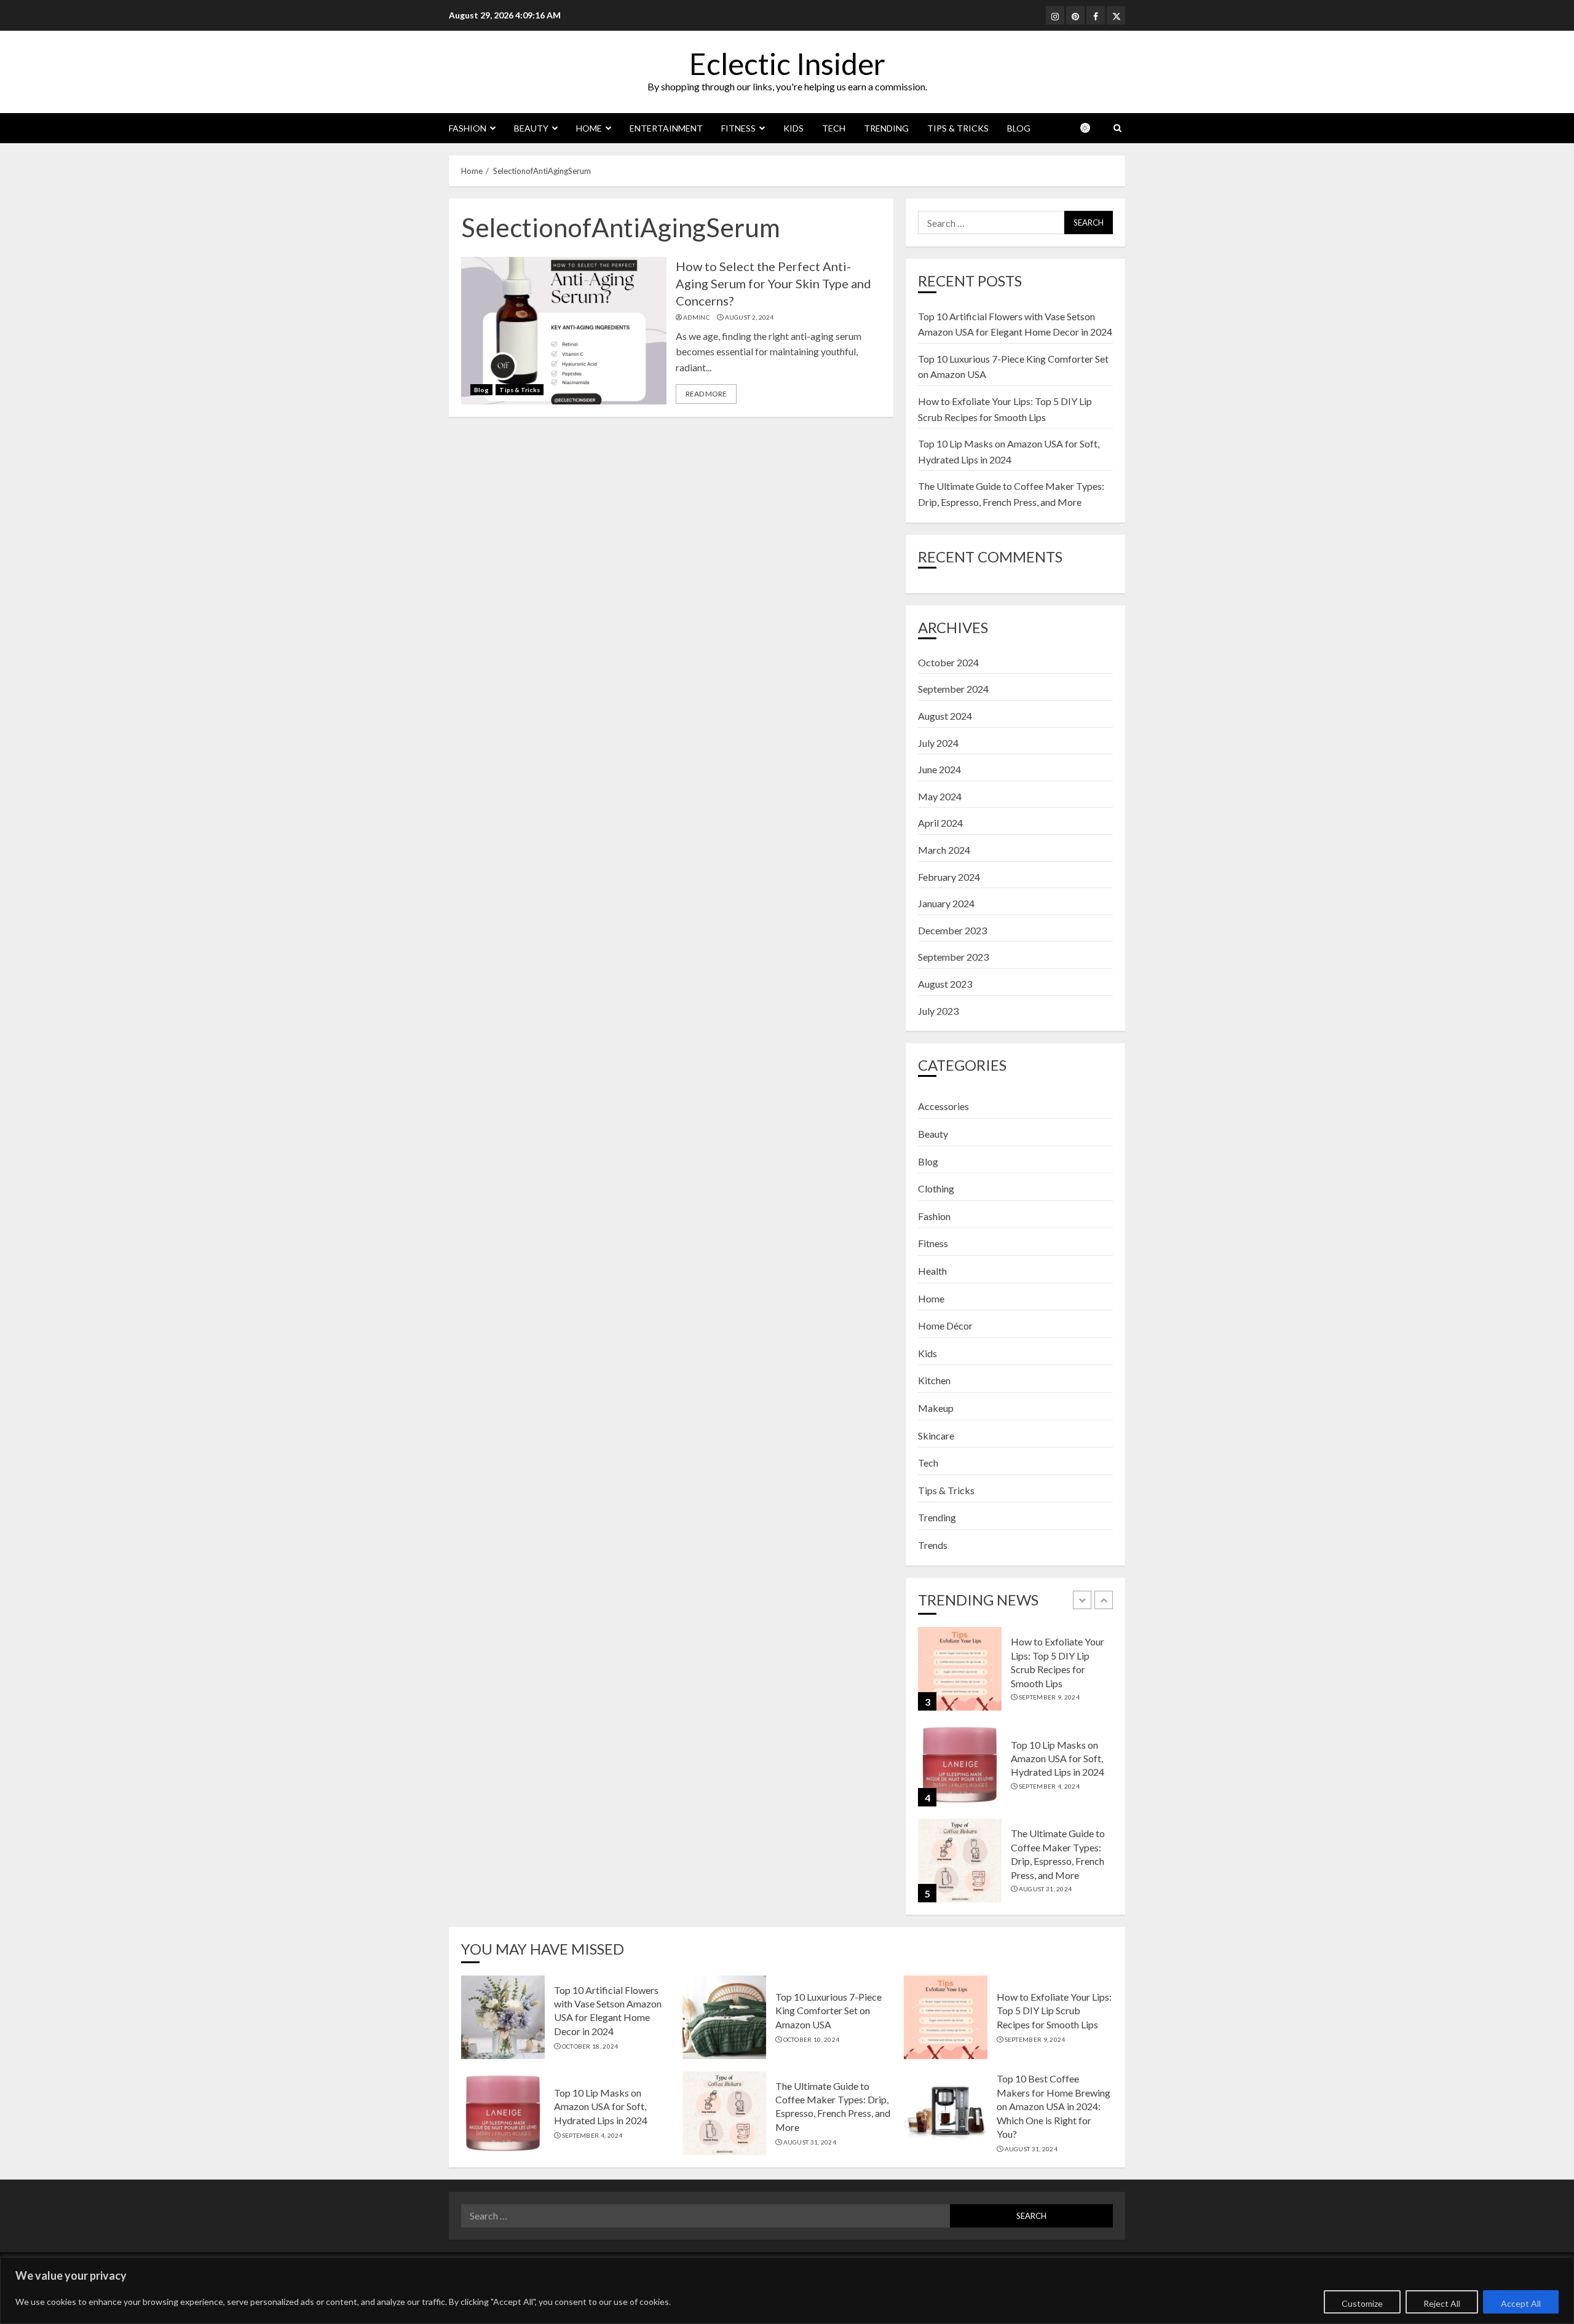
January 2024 (946, 903)
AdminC (696, 317)
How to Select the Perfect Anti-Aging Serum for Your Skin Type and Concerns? (773, 283)
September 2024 (953, 689)
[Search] (1117, 128)
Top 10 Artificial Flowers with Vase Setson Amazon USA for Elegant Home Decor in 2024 (608, 2011)
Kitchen (934, 1380)
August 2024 (945, 716)
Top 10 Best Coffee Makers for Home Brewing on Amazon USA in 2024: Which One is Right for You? (1054, 2106)
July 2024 (938, 743)
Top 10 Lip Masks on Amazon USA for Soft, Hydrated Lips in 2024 (1058, 1759)
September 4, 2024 (1049, 1786)
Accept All (1521, 2303)
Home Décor (945, 1325)
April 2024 (940, 823)
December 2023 (952, 930)
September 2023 (953, 957)
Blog (1019, 128)
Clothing (936, 1188)
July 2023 (938, 1011)
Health (932, 1271)
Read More (706, 394)
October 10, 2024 (812, 2039)
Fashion (468, 128)
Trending (886, 128)
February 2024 (949, 877)
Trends (933, 1545)
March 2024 (944, 850)
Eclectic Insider (787, 64)
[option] (1015, 1675)
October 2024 (948, 662)
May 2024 (940, 796)
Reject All (1442, 2303)
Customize (1362, 2303)
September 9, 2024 (1049, 1697)
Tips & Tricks (958, 128)
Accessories (943, 1106)
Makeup (936, 1408)
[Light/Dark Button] (1091, 128)
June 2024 (939, 769)
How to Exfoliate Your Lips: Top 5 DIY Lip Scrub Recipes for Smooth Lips (1054, 2011)
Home (589, 128)
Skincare (936, 1436)
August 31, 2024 (1046, 1889)
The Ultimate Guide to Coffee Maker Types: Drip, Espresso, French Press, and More (833, 2106)
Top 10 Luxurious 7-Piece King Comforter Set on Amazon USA (829, 2011)
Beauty (531, 128)
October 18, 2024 (590, 2046)
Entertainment (666, 128)
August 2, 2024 (749, 317)
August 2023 (945, 984)
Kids (793, 128)
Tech (834, 128)
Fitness (738, 128)
